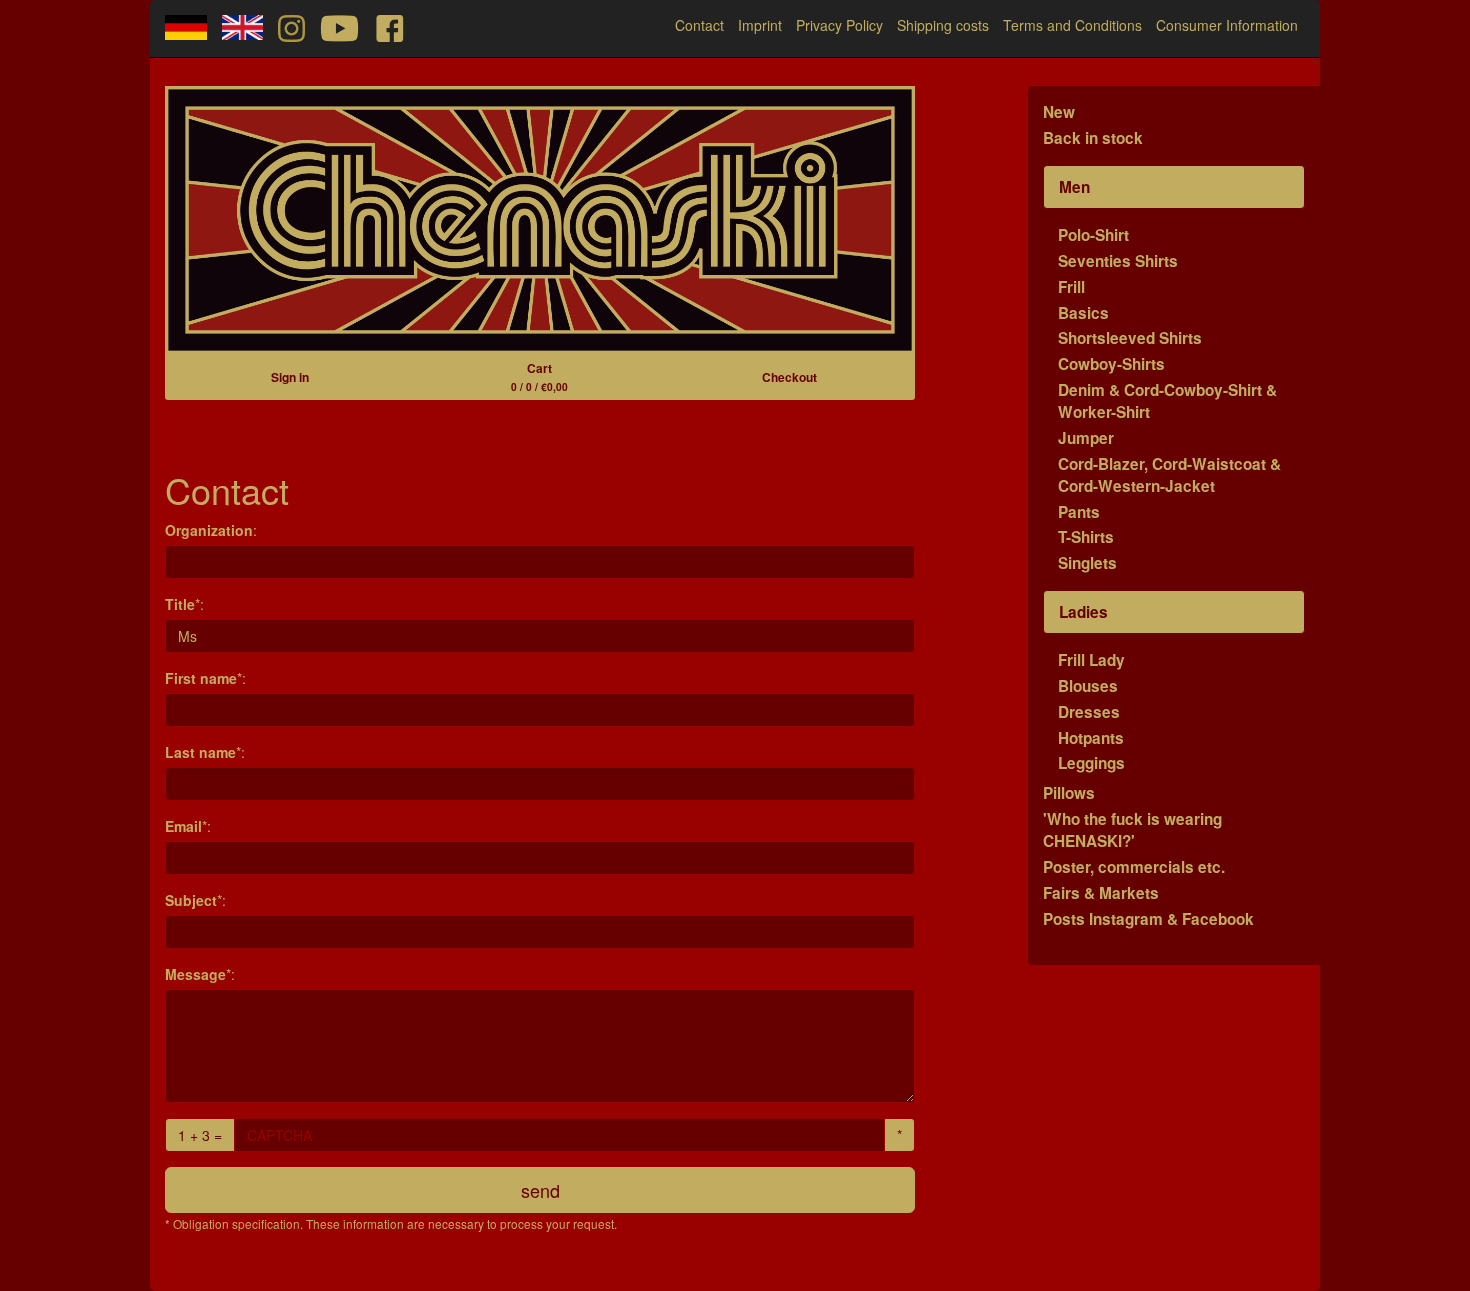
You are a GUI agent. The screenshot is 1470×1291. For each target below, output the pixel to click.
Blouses (1088, 686)
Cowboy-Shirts (1111, 364)
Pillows (1069, 793)
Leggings (1091, 763)
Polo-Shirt (1093, 235)
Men (1074, 187)
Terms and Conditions (1072, 25)
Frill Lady (1091, 660)
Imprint (760, 25)
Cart (539, 376)
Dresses (1089, 712)
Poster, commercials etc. (1134, 867)
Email (183, 826)
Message (195, 974)
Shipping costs (943, 25)
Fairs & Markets (1101, 893)
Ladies (1083, 612)
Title (180, 604)
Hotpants (1091, 738)
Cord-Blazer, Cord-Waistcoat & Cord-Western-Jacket (1169, 475)
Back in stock (1093, 138)
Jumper (1086, 438)
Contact (699, 25)
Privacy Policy (839, 25)
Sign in (290, 377)
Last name (200, 752)
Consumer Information (1227, 25)
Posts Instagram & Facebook (1148, 919)
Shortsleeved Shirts (1130, 338)
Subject (191, 900)
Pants (1079, 512)
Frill (1071, 287)
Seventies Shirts (1118, 261)
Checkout (789, 377)
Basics (1083, 313)
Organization (209, 530)
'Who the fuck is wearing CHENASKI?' (1132, 830)
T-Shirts (1086, 537)
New (1059, 112)
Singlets (1087, 563)
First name (201, 678)
